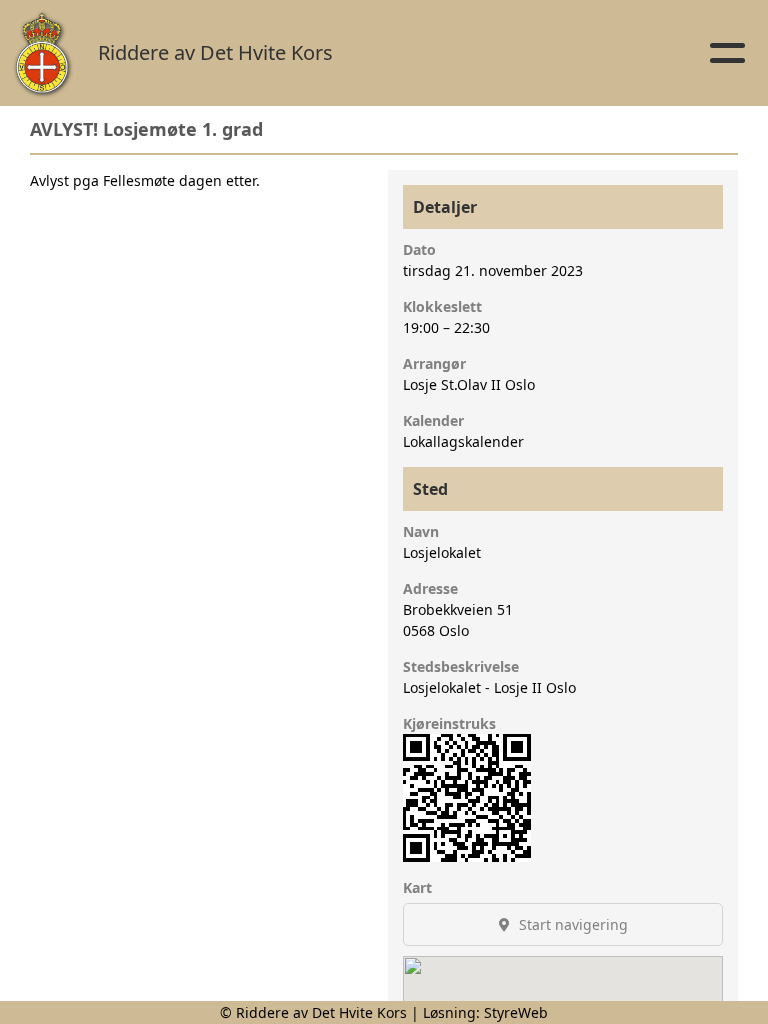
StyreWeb (516, 1012)
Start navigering (571, 924)
